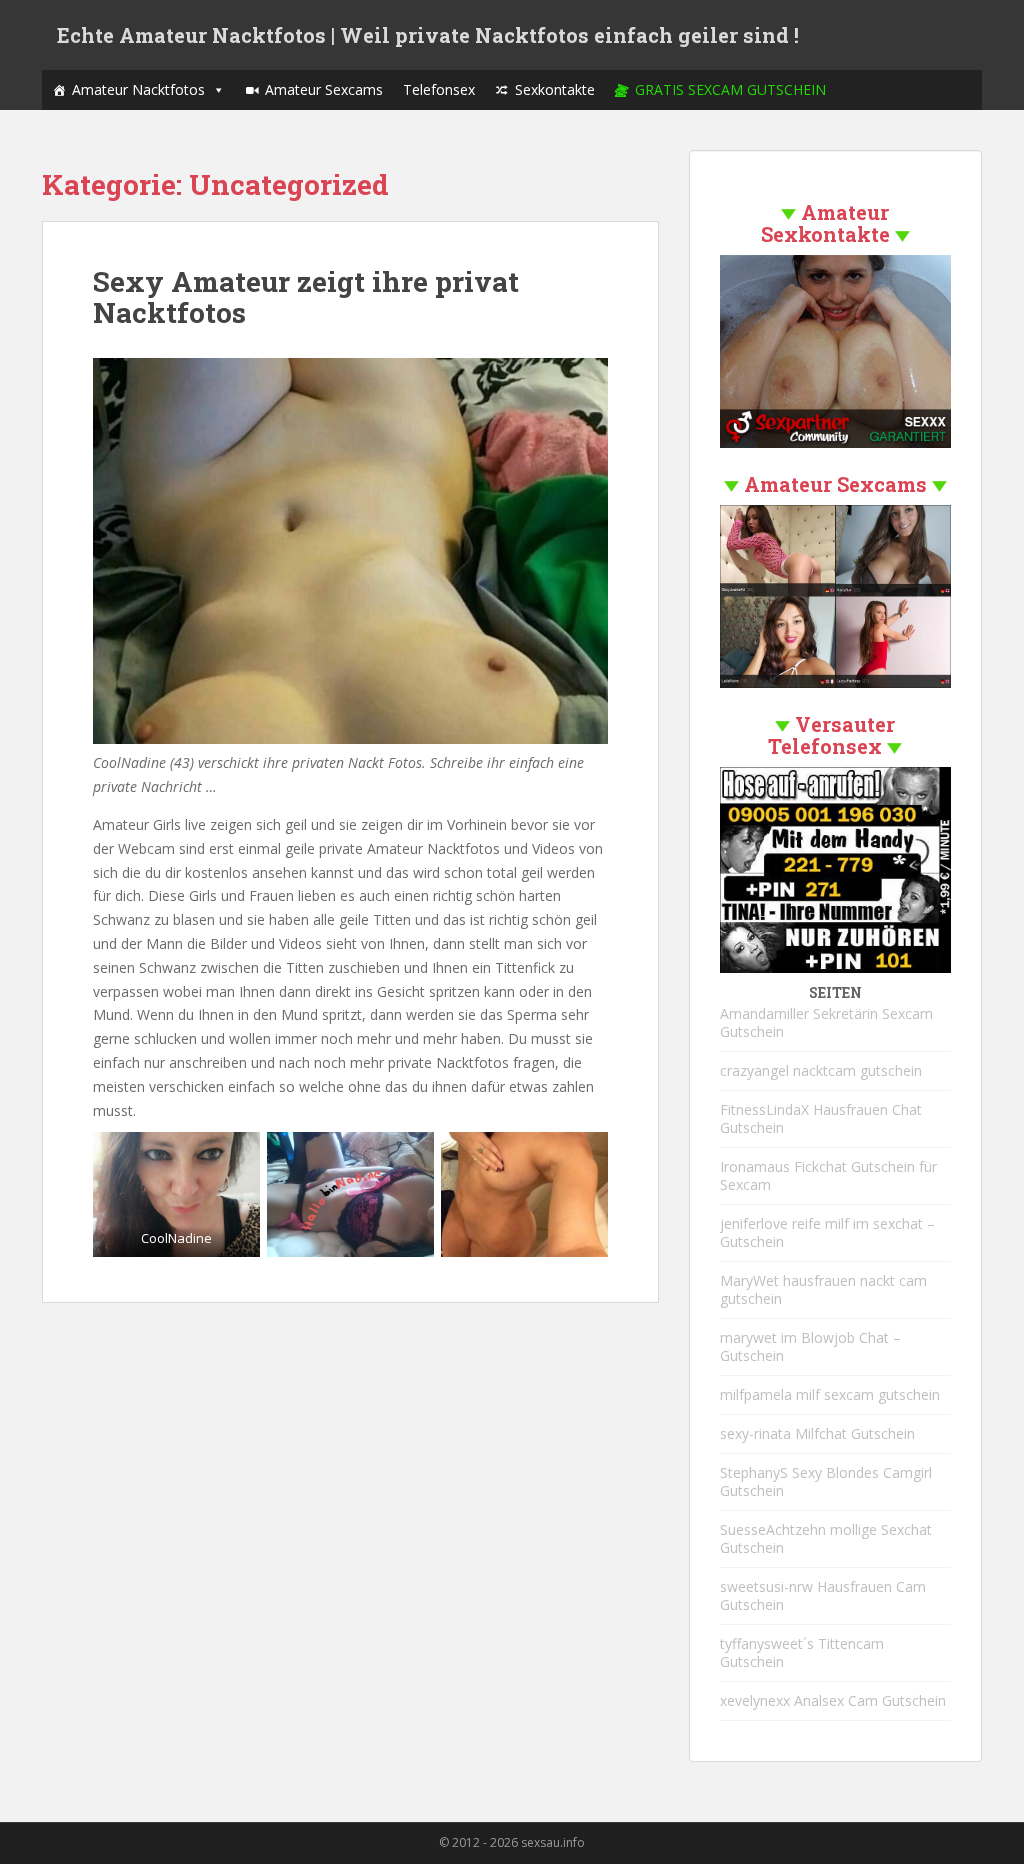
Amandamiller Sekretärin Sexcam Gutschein (826, 1022)
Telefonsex (439, 89)
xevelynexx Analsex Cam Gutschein (833, 1700)
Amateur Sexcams (324, 89)
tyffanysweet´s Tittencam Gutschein (802, 1652)
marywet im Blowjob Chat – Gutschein (810, 1346)
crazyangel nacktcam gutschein (821, 1070)
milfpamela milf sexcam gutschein (830, 1394)
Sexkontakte (555, 89)
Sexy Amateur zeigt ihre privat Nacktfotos (306, 297)
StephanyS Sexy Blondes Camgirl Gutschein (826, 1481)
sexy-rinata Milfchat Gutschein (817, 1433)
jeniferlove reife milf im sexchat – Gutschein (827, 1232)
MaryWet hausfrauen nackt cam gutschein (823, 1289)
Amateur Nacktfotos (138, 89)
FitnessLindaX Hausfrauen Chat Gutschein (821, 1118)
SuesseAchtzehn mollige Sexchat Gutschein (826, 1538)
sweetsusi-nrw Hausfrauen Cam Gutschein (823, 1595)
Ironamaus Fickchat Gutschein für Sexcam (828, 1175)
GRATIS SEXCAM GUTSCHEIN (730, 89)
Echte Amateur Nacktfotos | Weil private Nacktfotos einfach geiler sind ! (428, 35)
